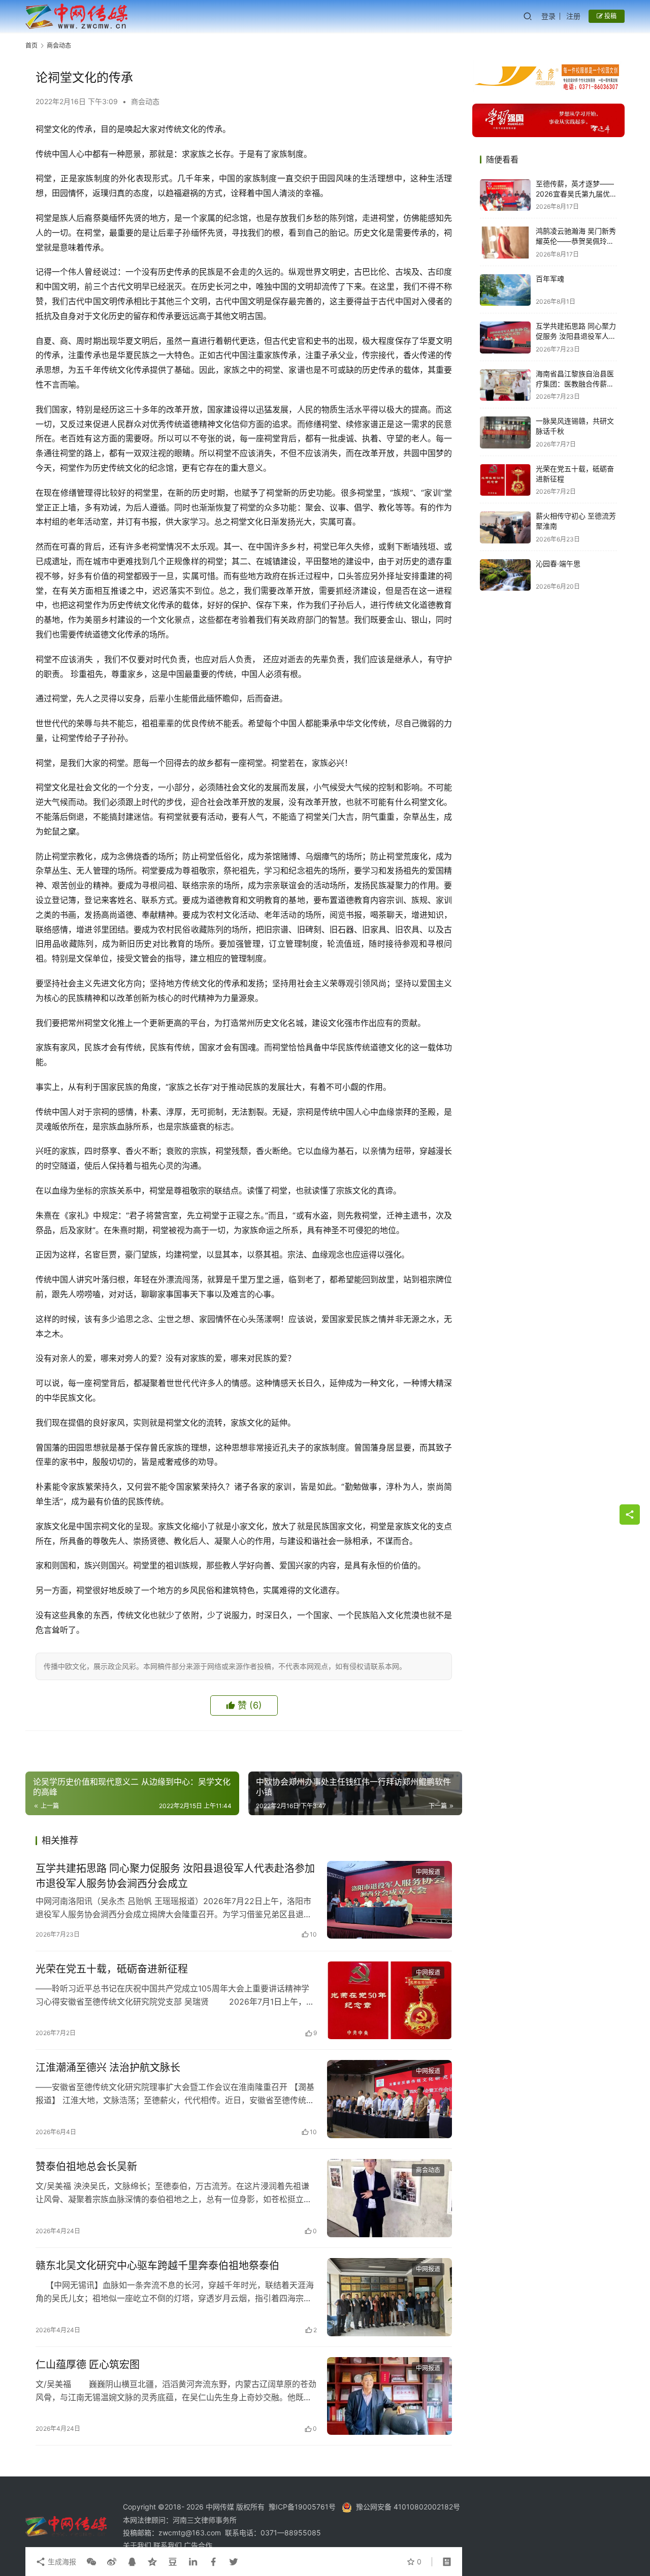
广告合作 (198, 2545)
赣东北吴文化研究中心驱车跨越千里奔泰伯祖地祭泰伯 (157, 2266)
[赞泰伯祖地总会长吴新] (389, 2198)
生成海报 (61, 2562)
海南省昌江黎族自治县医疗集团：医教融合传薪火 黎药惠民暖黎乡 (575, 384)
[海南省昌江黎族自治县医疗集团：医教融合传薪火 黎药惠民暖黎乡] (505, 385)
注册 (573, 16)
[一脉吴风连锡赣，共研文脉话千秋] (505, 432)
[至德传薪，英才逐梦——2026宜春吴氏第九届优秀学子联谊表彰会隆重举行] (505, 195)
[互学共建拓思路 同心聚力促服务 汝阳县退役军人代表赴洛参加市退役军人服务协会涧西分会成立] (389, 1900)
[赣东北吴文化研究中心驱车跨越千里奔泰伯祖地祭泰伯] (389, 2297)
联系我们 (169, 2545)
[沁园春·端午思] (505, 575)
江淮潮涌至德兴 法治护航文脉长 (108, 2068)
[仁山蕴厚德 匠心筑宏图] (389, 2396)
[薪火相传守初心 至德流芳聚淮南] (505, 527)
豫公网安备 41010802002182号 (408, 2507)
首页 (31, 45)
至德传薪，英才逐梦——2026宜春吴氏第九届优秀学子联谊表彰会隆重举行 (576, 194)
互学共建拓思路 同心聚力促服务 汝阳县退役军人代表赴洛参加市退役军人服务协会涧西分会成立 (175, 1876)
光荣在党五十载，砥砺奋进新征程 (112, 1969)
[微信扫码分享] (91, 2562)
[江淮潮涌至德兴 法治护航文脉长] (389, 2099)
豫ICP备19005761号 (302, 2507)
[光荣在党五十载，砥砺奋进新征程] (389, 2001)
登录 (548, 16)
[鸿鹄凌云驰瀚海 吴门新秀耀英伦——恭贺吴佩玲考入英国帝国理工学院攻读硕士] (505, 243)
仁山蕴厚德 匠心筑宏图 (88, 2365)
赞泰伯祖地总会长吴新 (86, 2167)
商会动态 (145, 101)
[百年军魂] (505, 290)
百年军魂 (550, 279)
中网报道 (428, 1872)
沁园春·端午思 (558, 564)
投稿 (610, 16)
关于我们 (138, 2545)
